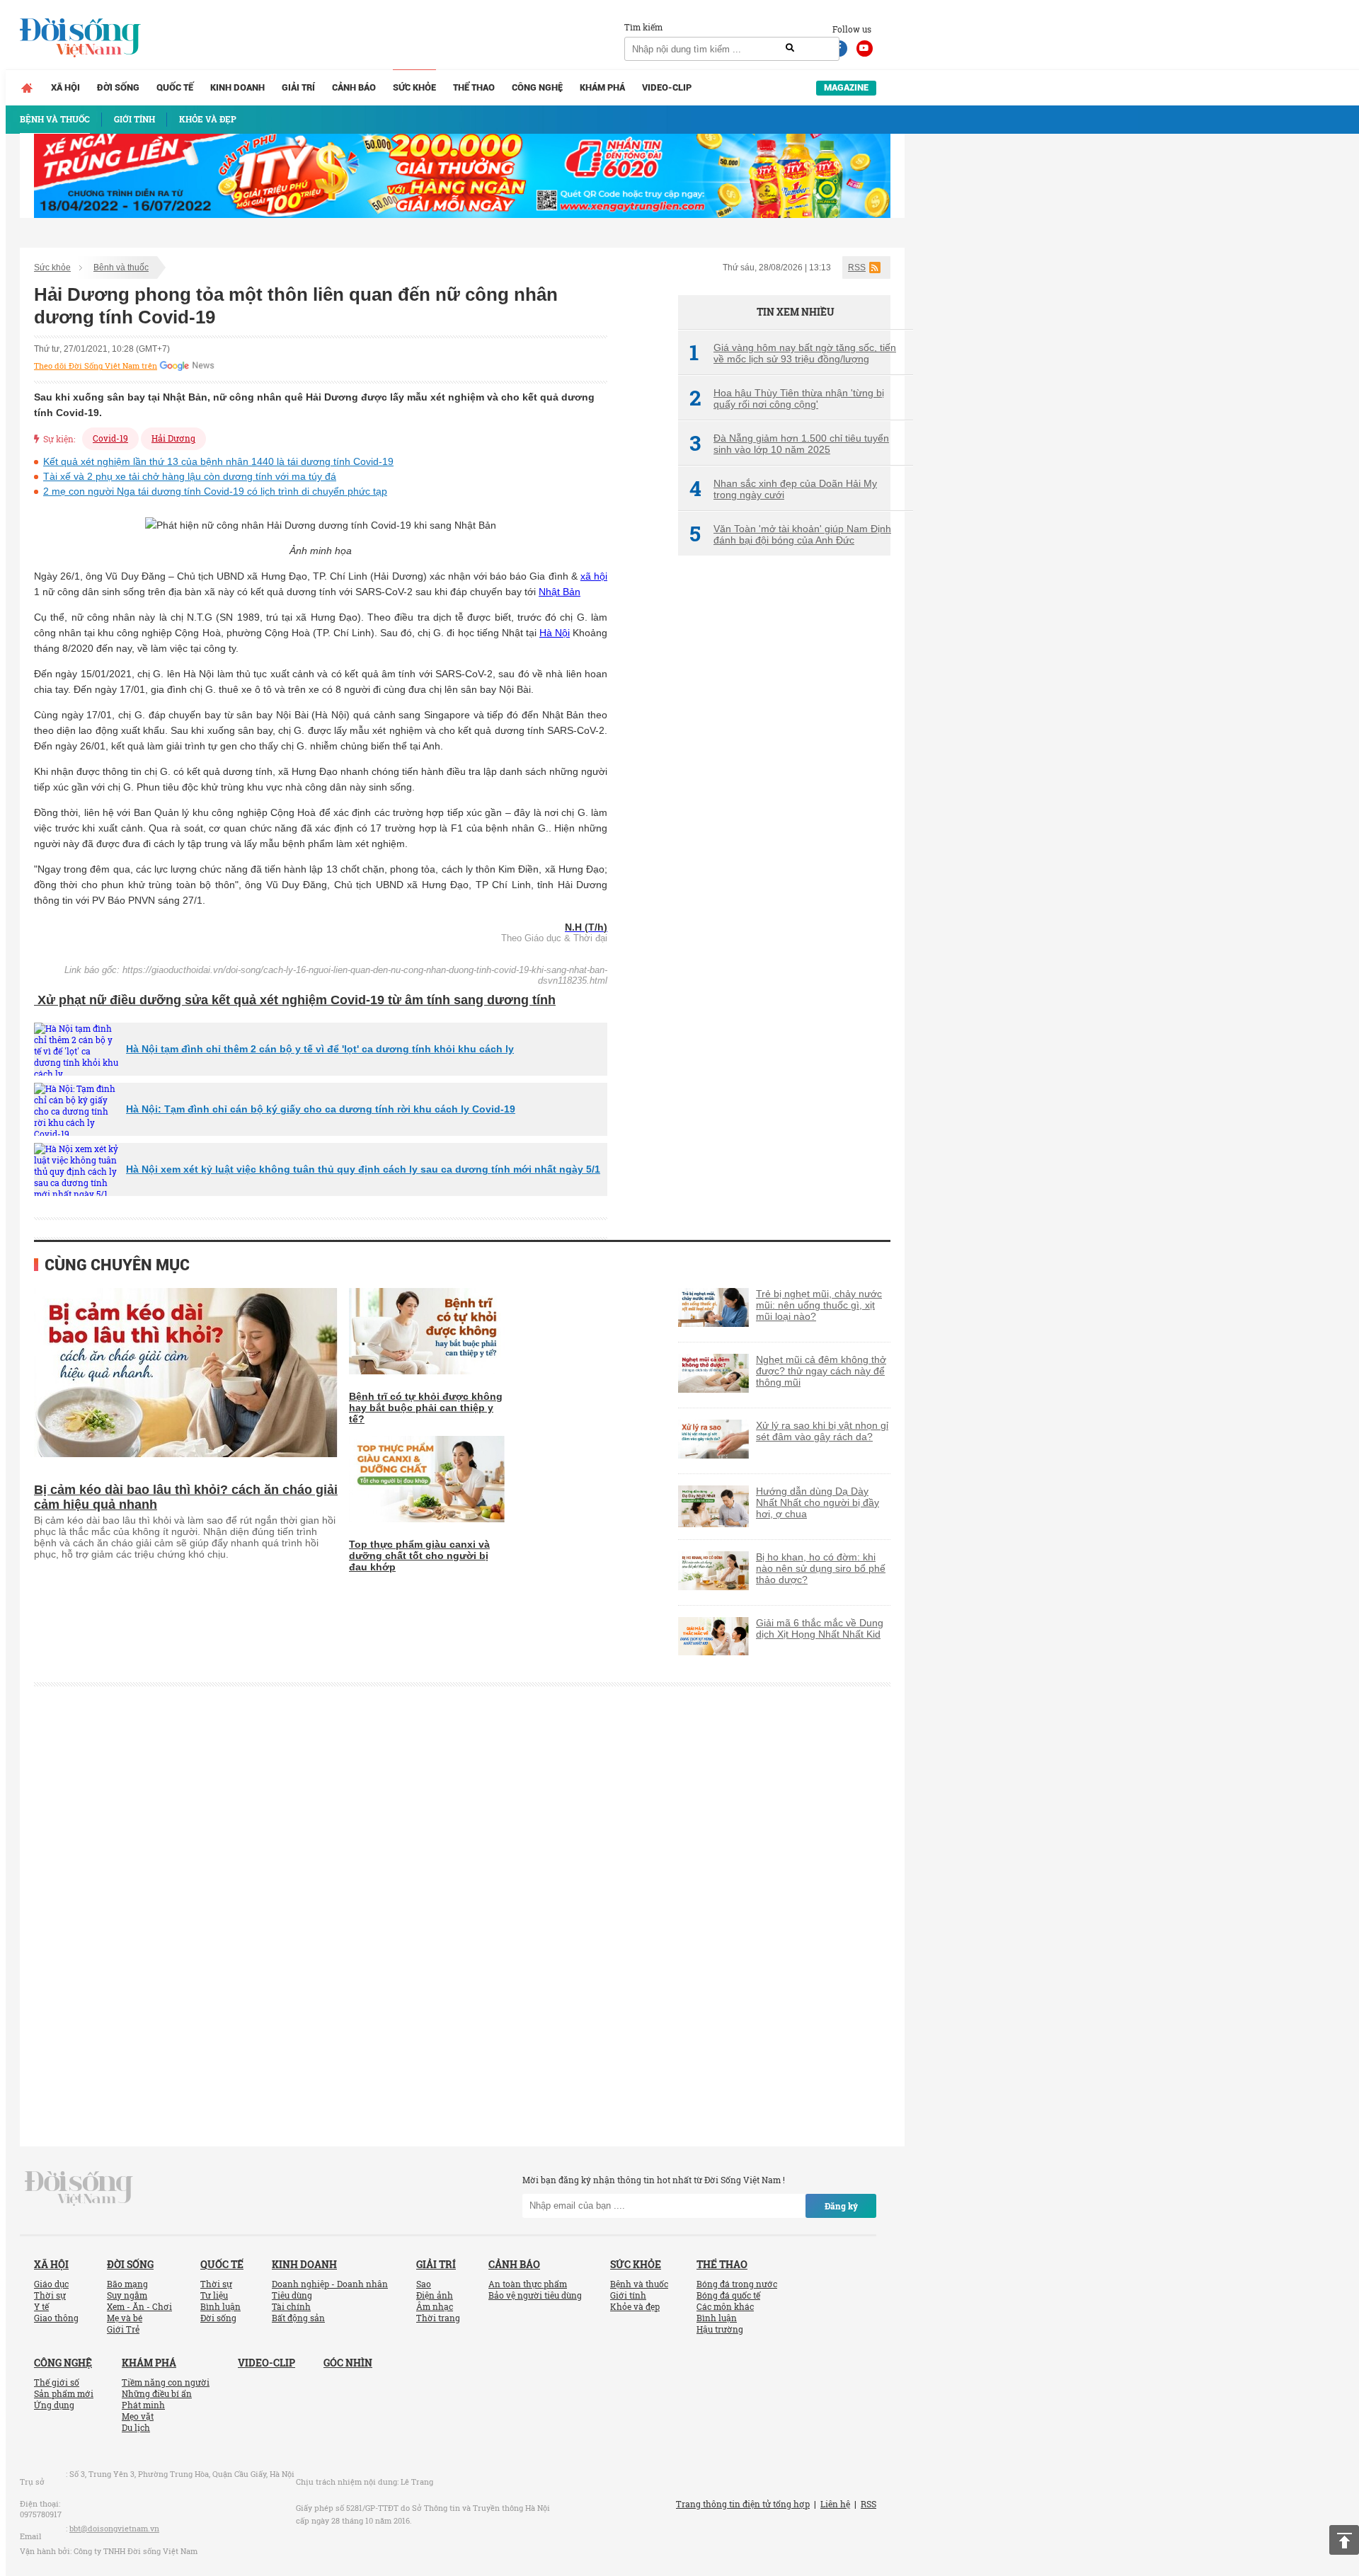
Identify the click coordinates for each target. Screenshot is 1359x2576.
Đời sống (118, 87)
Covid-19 (110, 438)
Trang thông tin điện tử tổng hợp (743, 2504)
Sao (424, 2284)
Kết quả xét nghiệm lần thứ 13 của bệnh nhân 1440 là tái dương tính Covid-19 (218, 461)
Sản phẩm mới (64, 2393)
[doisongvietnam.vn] (79, 2187)
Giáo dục (51, 2284)
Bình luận (220, 2306)
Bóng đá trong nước (737, 2284)
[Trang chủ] (27, 88)
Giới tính (628, 2295)
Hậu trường (720, 2329)
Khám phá (602, 87)
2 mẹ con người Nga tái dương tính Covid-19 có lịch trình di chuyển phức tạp (215, 491)
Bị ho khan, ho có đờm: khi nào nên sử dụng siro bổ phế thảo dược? (821, 1568)
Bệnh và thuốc (121, 268)
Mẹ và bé (125, 2318)
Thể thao (474, 87)
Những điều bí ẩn (157, 2393)
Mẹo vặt (138, 2416)
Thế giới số (57, 2382)
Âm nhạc (435, 2306)
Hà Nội (555, 633)
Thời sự (50, 2295)
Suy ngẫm (127, 2295)
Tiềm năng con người (166, 2382)
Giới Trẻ (123, 2329)
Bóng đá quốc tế (728, 2295)
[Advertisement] (784, 803)
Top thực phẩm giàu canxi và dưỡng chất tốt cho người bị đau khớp (419, 1556)
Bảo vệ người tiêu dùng (535, 2295)
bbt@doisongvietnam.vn (114, 2528)
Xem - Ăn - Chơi (139, 2306)
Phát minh (143, 2405)
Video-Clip (667, 87)
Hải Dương (173, 438)
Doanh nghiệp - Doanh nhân (330, 2284)
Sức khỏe (414, 87)
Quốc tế (175, 87)
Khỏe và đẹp (635, 2306)
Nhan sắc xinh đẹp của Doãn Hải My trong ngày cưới (783, 489)
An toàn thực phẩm (528, 2284)
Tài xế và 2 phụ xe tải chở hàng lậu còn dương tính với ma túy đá (190, 476)
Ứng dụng (54, 2405)
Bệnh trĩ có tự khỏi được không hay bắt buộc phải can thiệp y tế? (426, 1408)
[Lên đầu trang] (1344, 2540)
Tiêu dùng (292, 2295)
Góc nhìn (348, 2363)
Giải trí (298, 87)
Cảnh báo (354, 87)
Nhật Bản (560, 592)
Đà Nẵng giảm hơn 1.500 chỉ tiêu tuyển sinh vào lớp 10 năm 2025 (789, 444)
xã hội (594, 576)
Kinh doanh (237, 87)
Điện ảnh (435, 2295)
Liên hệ (835, 2504)
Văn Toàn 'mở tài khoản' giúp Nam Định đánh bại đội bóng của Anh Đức (790, 534)
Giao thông (56, 2318)
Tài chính (291, 2306)
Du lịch (136, 2427)
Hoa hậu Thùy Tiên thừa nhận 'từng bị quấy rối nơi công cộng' (787, 398)
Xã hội (65, 87)
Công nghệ (537, 87)
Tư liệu (214, 2295)
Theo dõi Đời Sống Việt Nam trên (96, 366)
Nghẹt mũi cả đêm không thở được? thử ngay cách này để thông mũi (821, 1371)
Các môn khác (725, 2306)
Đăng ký (841, 2206)
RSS (857, 268)
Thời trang (438, 2318)
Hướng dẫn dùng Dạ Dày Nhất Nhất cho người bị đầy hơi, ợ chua (818, 1502)
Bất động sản (298, 2318)
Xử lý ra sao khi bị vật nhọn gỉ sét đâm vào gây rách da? (822, 1431)
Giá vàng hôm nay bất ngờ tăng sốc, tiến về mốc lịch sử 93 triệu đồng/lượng (793, 353)
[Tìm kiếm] (790, 48)
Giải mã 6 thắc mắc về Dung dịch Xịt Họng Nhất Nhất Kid (820, 1628)
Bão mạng (127, 2284)
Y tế (41, 2306)
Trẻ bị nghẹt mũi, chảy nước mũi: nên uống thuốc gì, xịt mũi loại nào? (819, 1305)
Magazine (846, 87)
